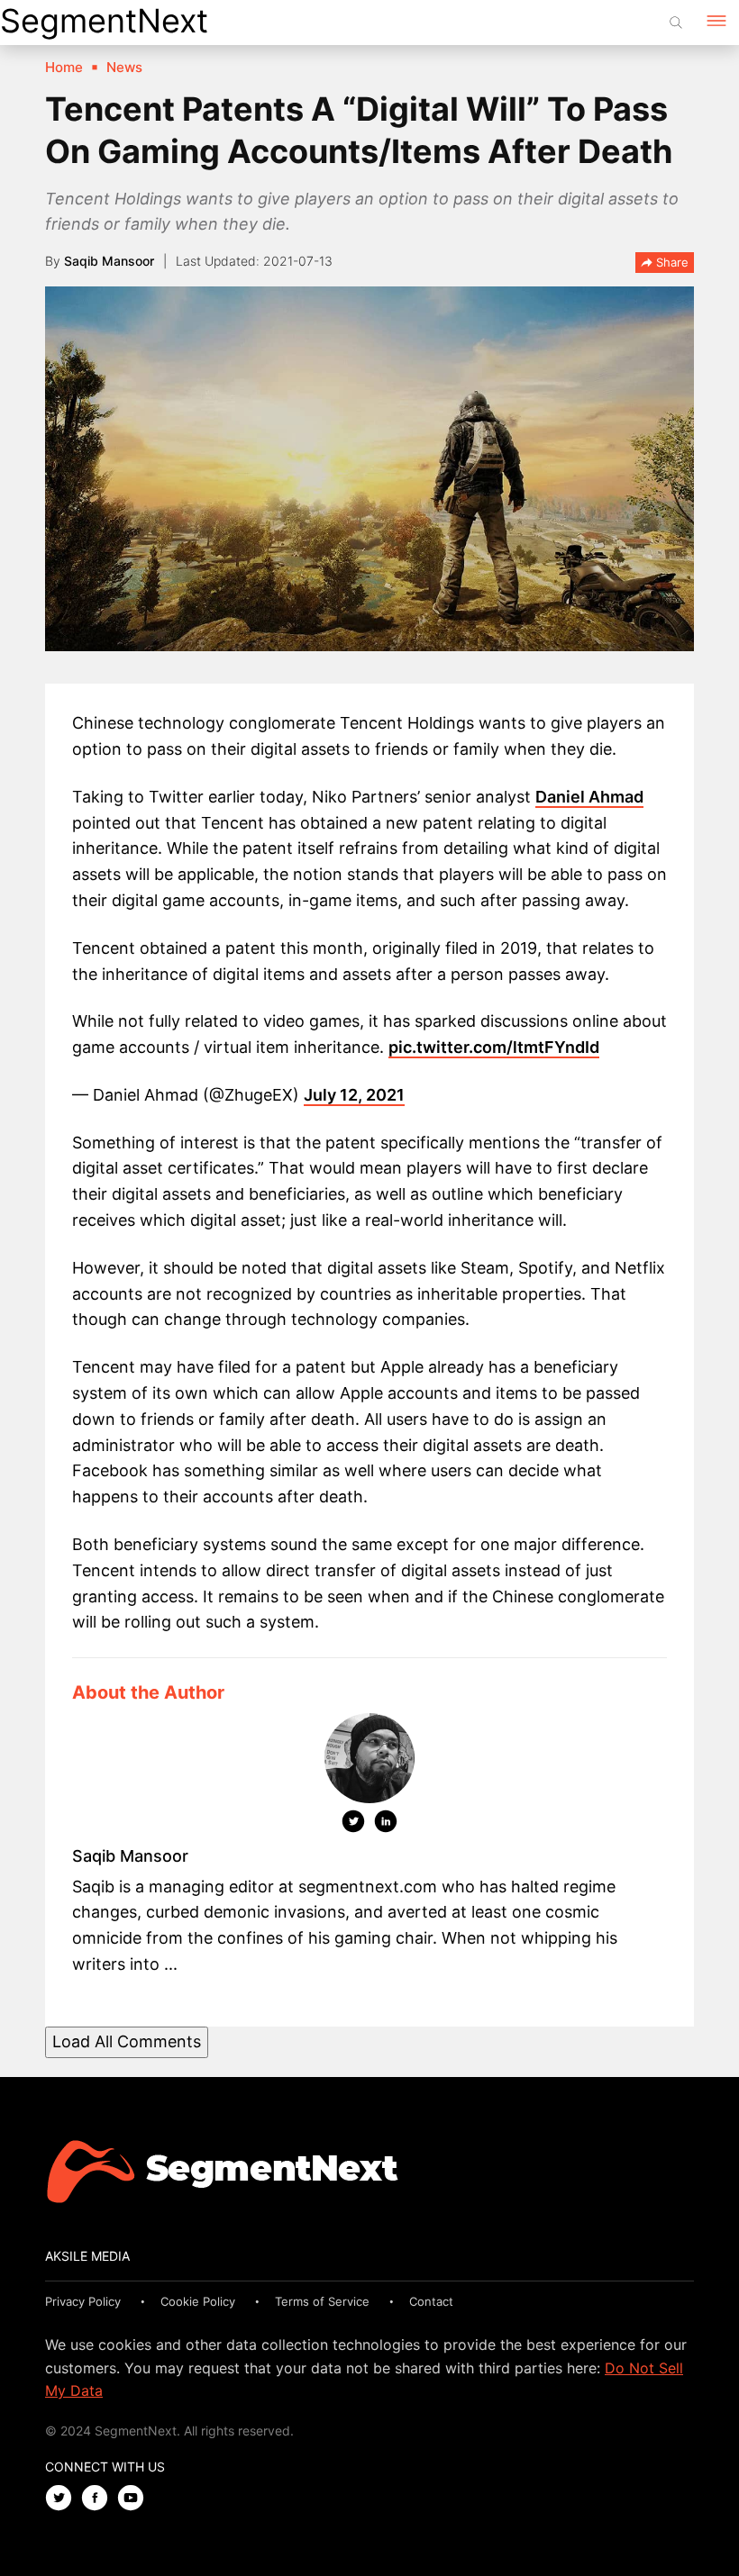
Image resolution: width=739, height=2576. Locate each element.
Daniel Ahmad (589, 797)
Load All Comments (127, 2041)
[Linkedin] (386, 1825)
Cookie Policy (198, 2301)
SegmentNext (104, 21)
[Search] (676, 23)
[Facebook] (99, 2499)
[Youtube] (135, 2499)
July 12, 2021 (354, 1095)
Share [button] (671, 262)
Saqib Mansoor (109, 261)
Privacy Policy (83, 2301)
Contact (431, 2301)
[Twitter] (353, 1825)
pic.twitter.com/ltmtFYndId (494, 1047)
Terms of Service (322, 2301)
